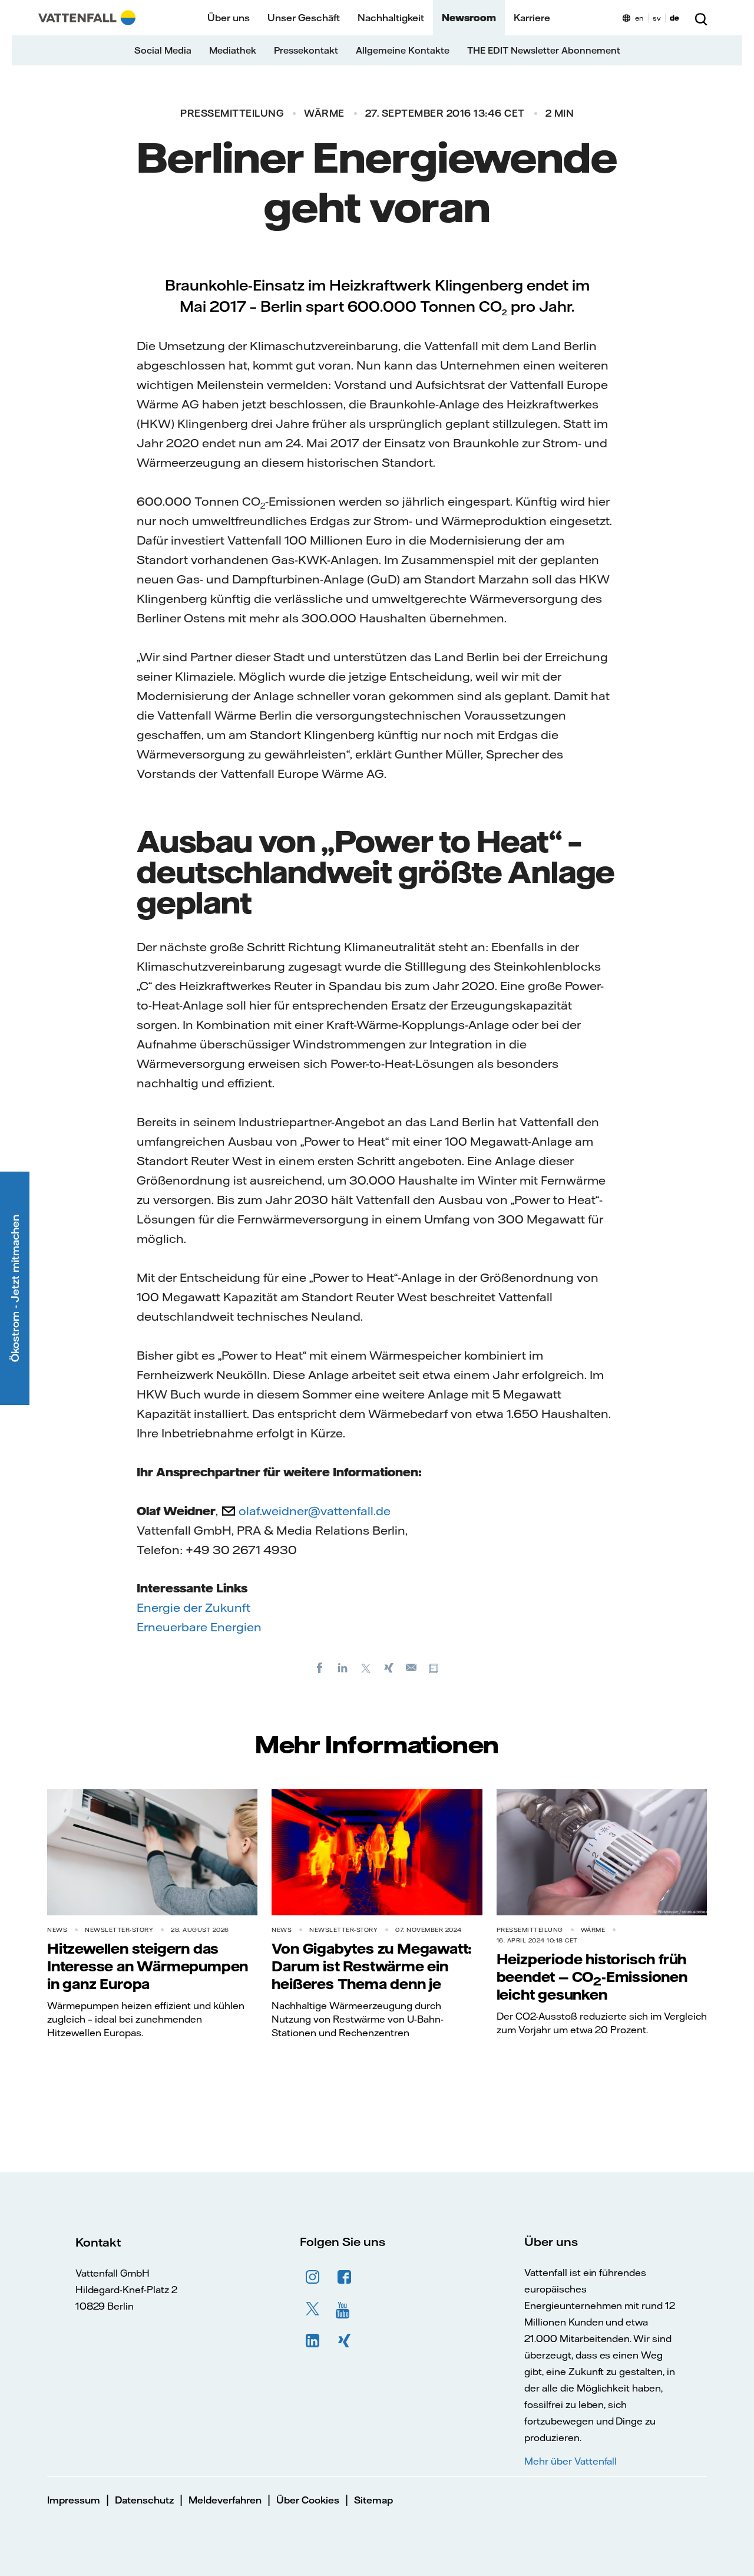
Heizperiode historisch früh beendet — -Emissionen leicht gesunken (592, 1977)
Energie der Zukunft (194, 1607)
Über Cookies (308, 2500)
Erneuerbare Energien (199, 1627)
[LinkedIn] (343, 1667)
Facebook (345, 2277)
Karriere (532, 18)
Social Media (163, 50)
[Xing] (389, 1667)
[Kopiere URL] (435, 1667)
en (639, 18)
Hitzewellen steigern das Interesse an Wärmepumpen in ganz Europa (148, 1966)
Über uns (229, 18)
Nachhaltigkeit (391, 18)
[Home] (87, 18)
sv (657, 18)
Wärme (324, 113)
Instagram (313, 2277)
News (57, 1930)
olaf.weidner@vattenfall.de (315, 1511)
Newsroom (469, 18)
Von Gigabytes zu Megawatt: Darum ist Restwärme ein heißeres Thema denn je (372, 1966)
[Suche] (701, 18)
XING (345, 2341)
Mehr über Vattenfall (571, 2461)
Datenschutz (144, 2500)
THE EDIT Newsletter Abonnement (544, 50)
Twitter (313, 2309)
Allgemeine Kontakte (403, 50)
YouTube (345, 2309)
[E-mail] (412, 1667)
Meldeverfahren (225, 2500)
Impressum (74, 2500)
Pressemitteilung (232, 113)
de (674, 18)
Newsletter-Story (119, 1930)
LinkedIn (313, 2341)
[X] (366, 1667)
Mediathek (233, 50)
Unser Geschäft (304, 18)
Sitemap (373, 2500)
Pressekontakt (306, 50)
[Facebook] (320, 1667)
